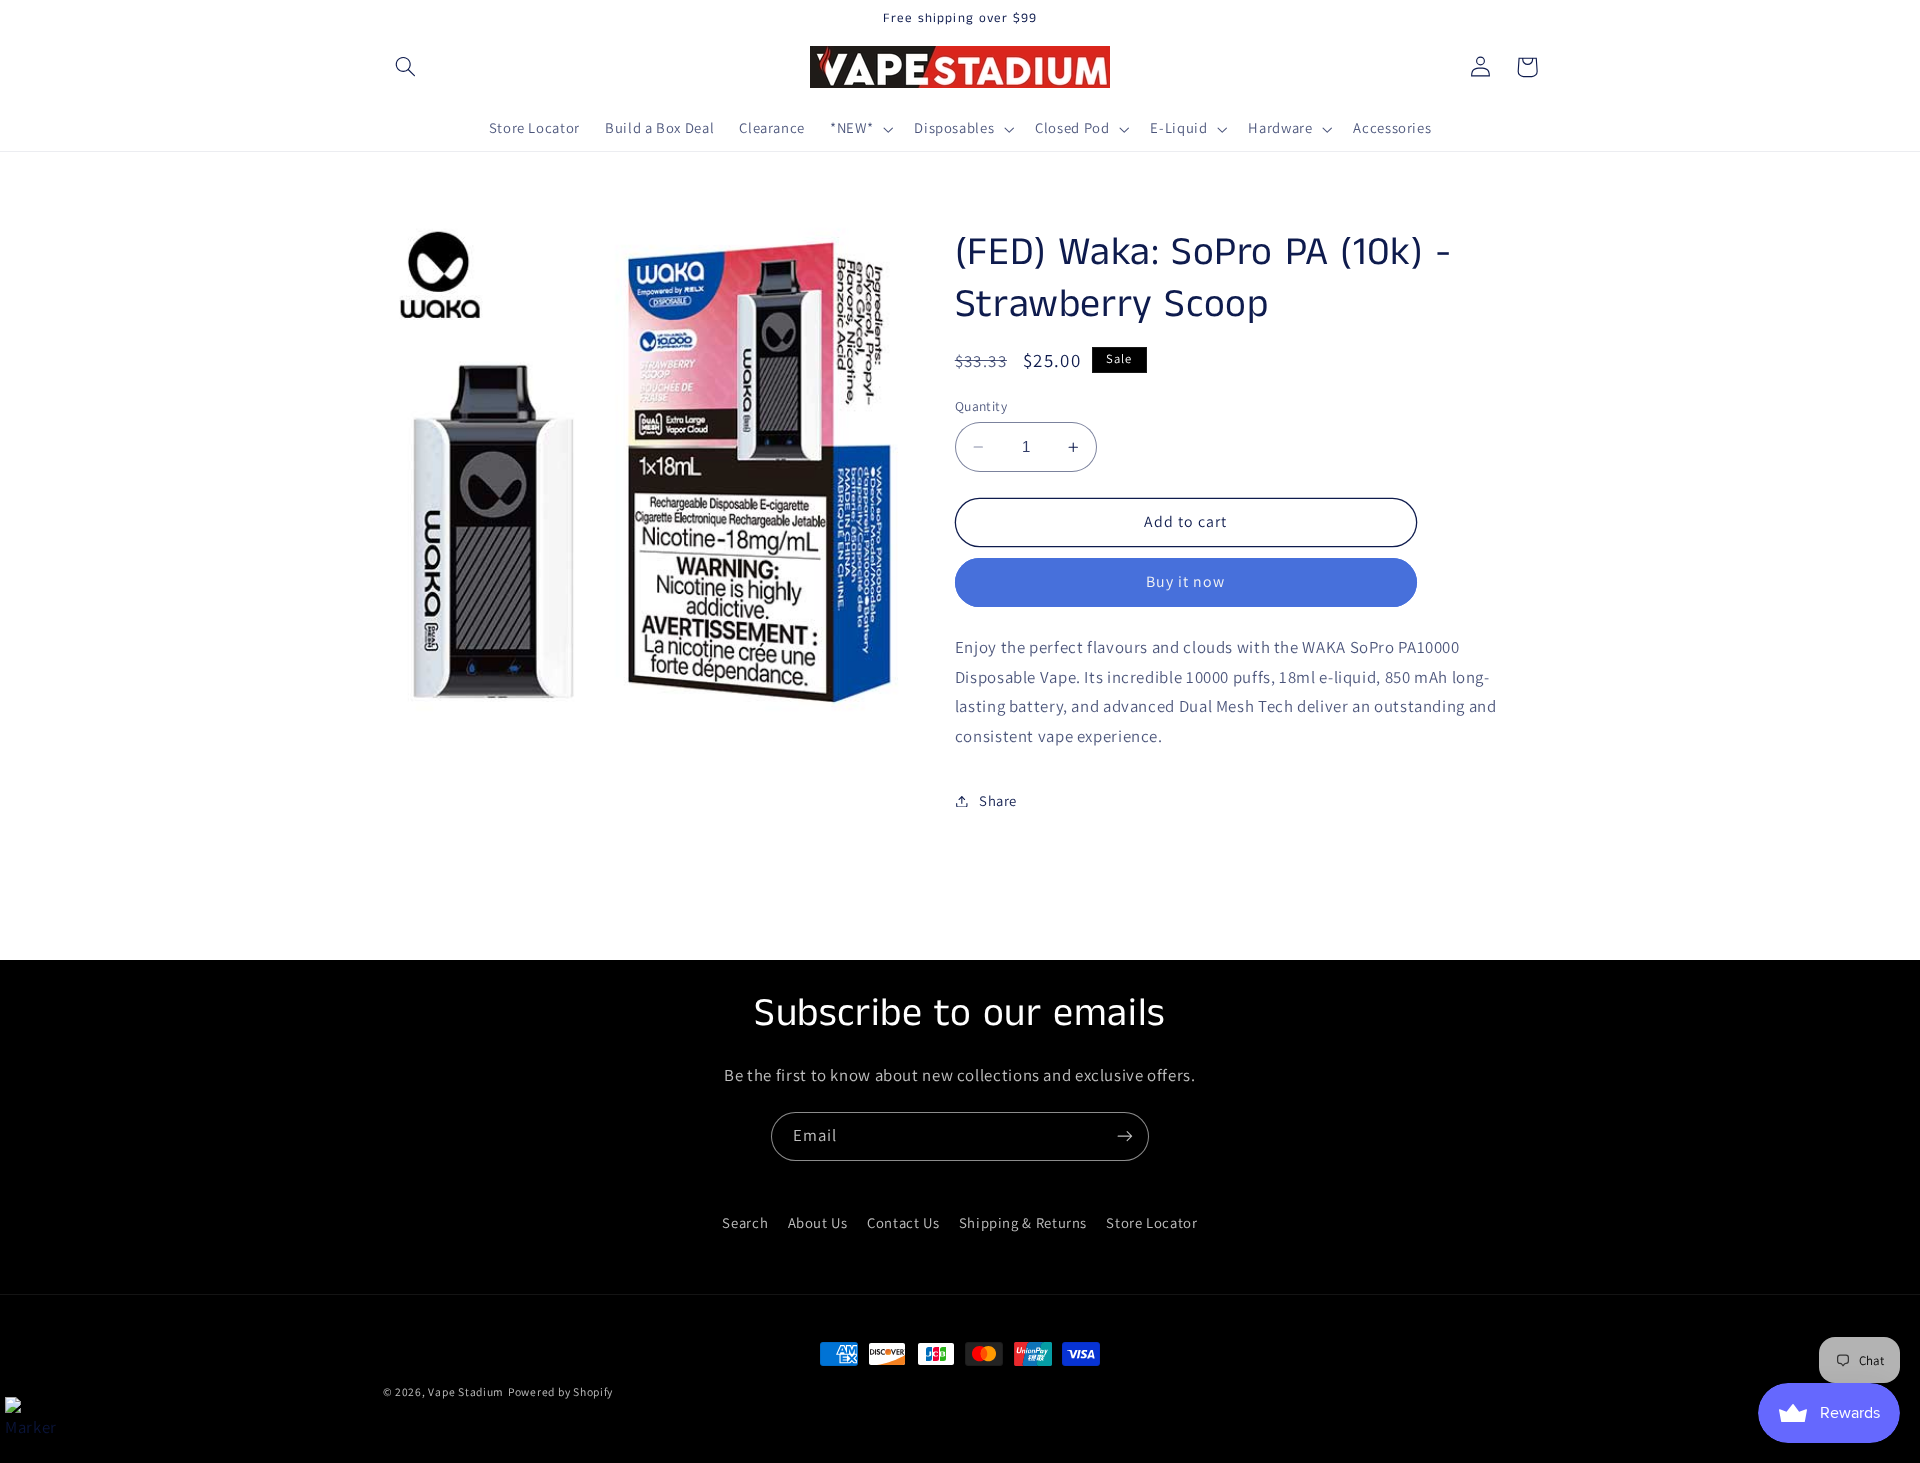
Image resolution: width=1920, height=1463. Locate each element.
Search (745, 1222)
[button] (406, 67)
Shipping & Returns (1023, 1222)
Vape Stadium (466, 1391)
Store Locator (1151, 1222)
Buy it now (1186, 582)
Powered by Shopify (560, 1391)
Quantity (981, 406)
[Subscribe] (1125, 1136)
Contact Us (903, 1222)
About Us (818, 1222)
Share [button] (998, 800)
